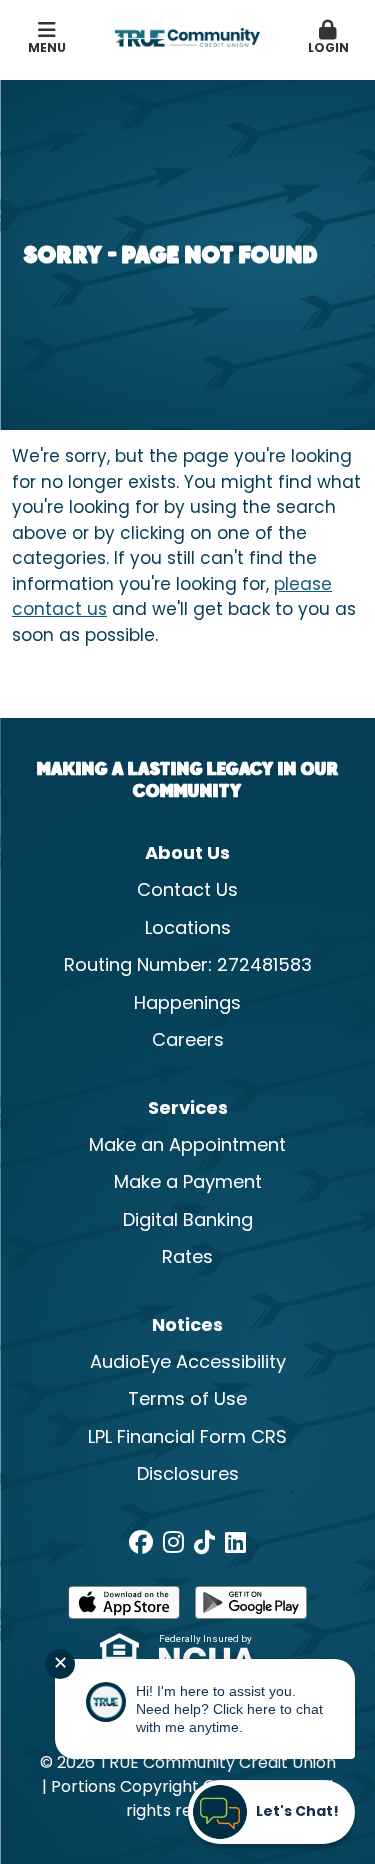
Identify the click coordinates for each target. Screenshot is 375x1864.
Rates (187, 1258)
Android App (251, 1609)
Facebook (141, 1542)
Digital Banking (188, 1221)
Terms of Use (187, 1400)
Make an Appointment (187, 1146)
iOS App (124, 1609)
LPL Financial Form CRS (187, 1438)
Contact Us (187, 891)
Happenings (187, 1004)
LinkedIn (235, 1542)
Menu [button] (47, 49)
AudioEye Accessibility (188, 1363)
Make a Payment (188, 1183)
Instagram (173, 1542)
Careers (188, 1041)
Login (328, 49)
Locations (188, 929)
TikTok (204, 1542)
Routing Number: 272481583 (188, 966)
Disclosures (188, 1475)
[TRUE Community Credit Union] (187, 38)
